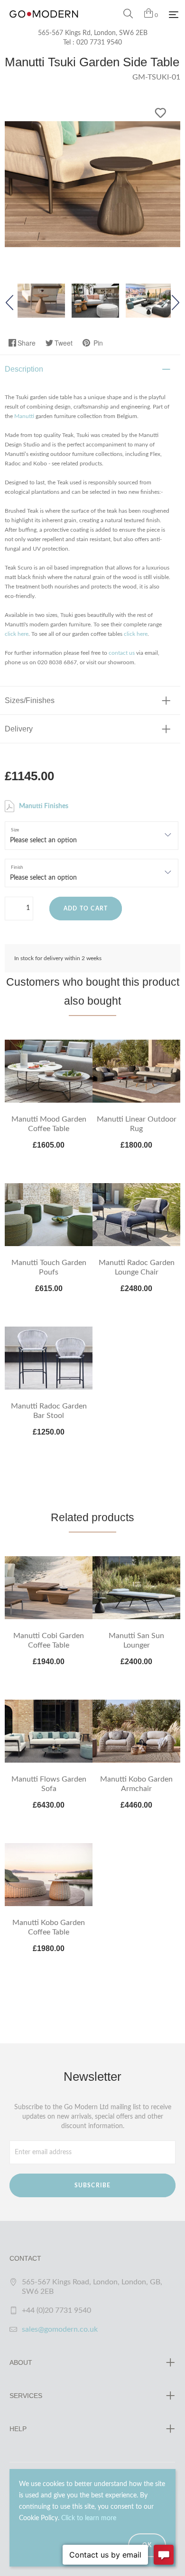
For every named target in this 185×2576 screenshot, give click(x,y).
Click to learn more (89, 2518)
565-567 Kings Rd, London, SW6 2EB (93, 33)
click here (17, 634)
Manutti (24, 416)
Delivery (19, 729)
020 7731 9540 (99, 43)
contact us (122, 653)
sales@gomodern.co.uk (60, 2329)
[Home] (44, 24)
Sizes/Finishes (30, 700)
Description (24, 369)
